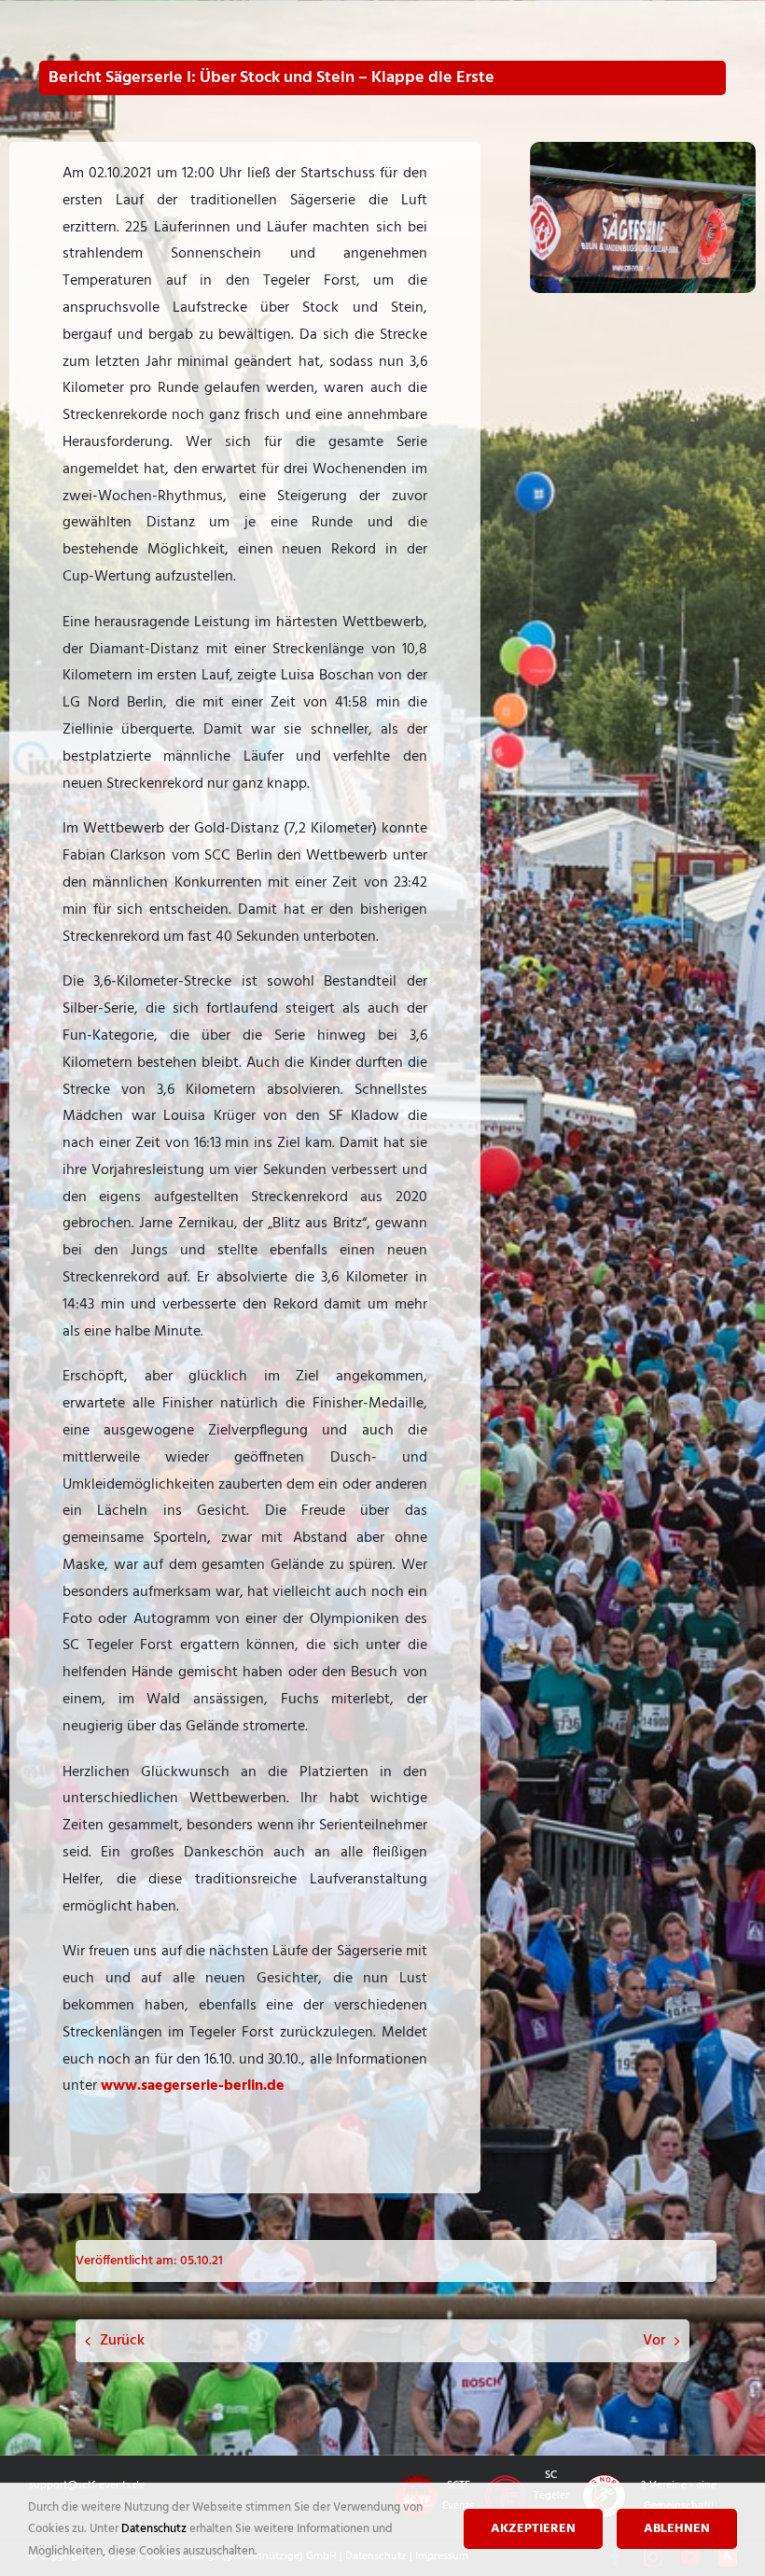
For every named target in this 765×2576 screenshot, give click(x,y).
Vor (654, 2341)
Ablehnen (677, 2529)
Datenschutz (155, 2529)
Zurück (122, 2341)
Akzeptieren (533, 2529)
